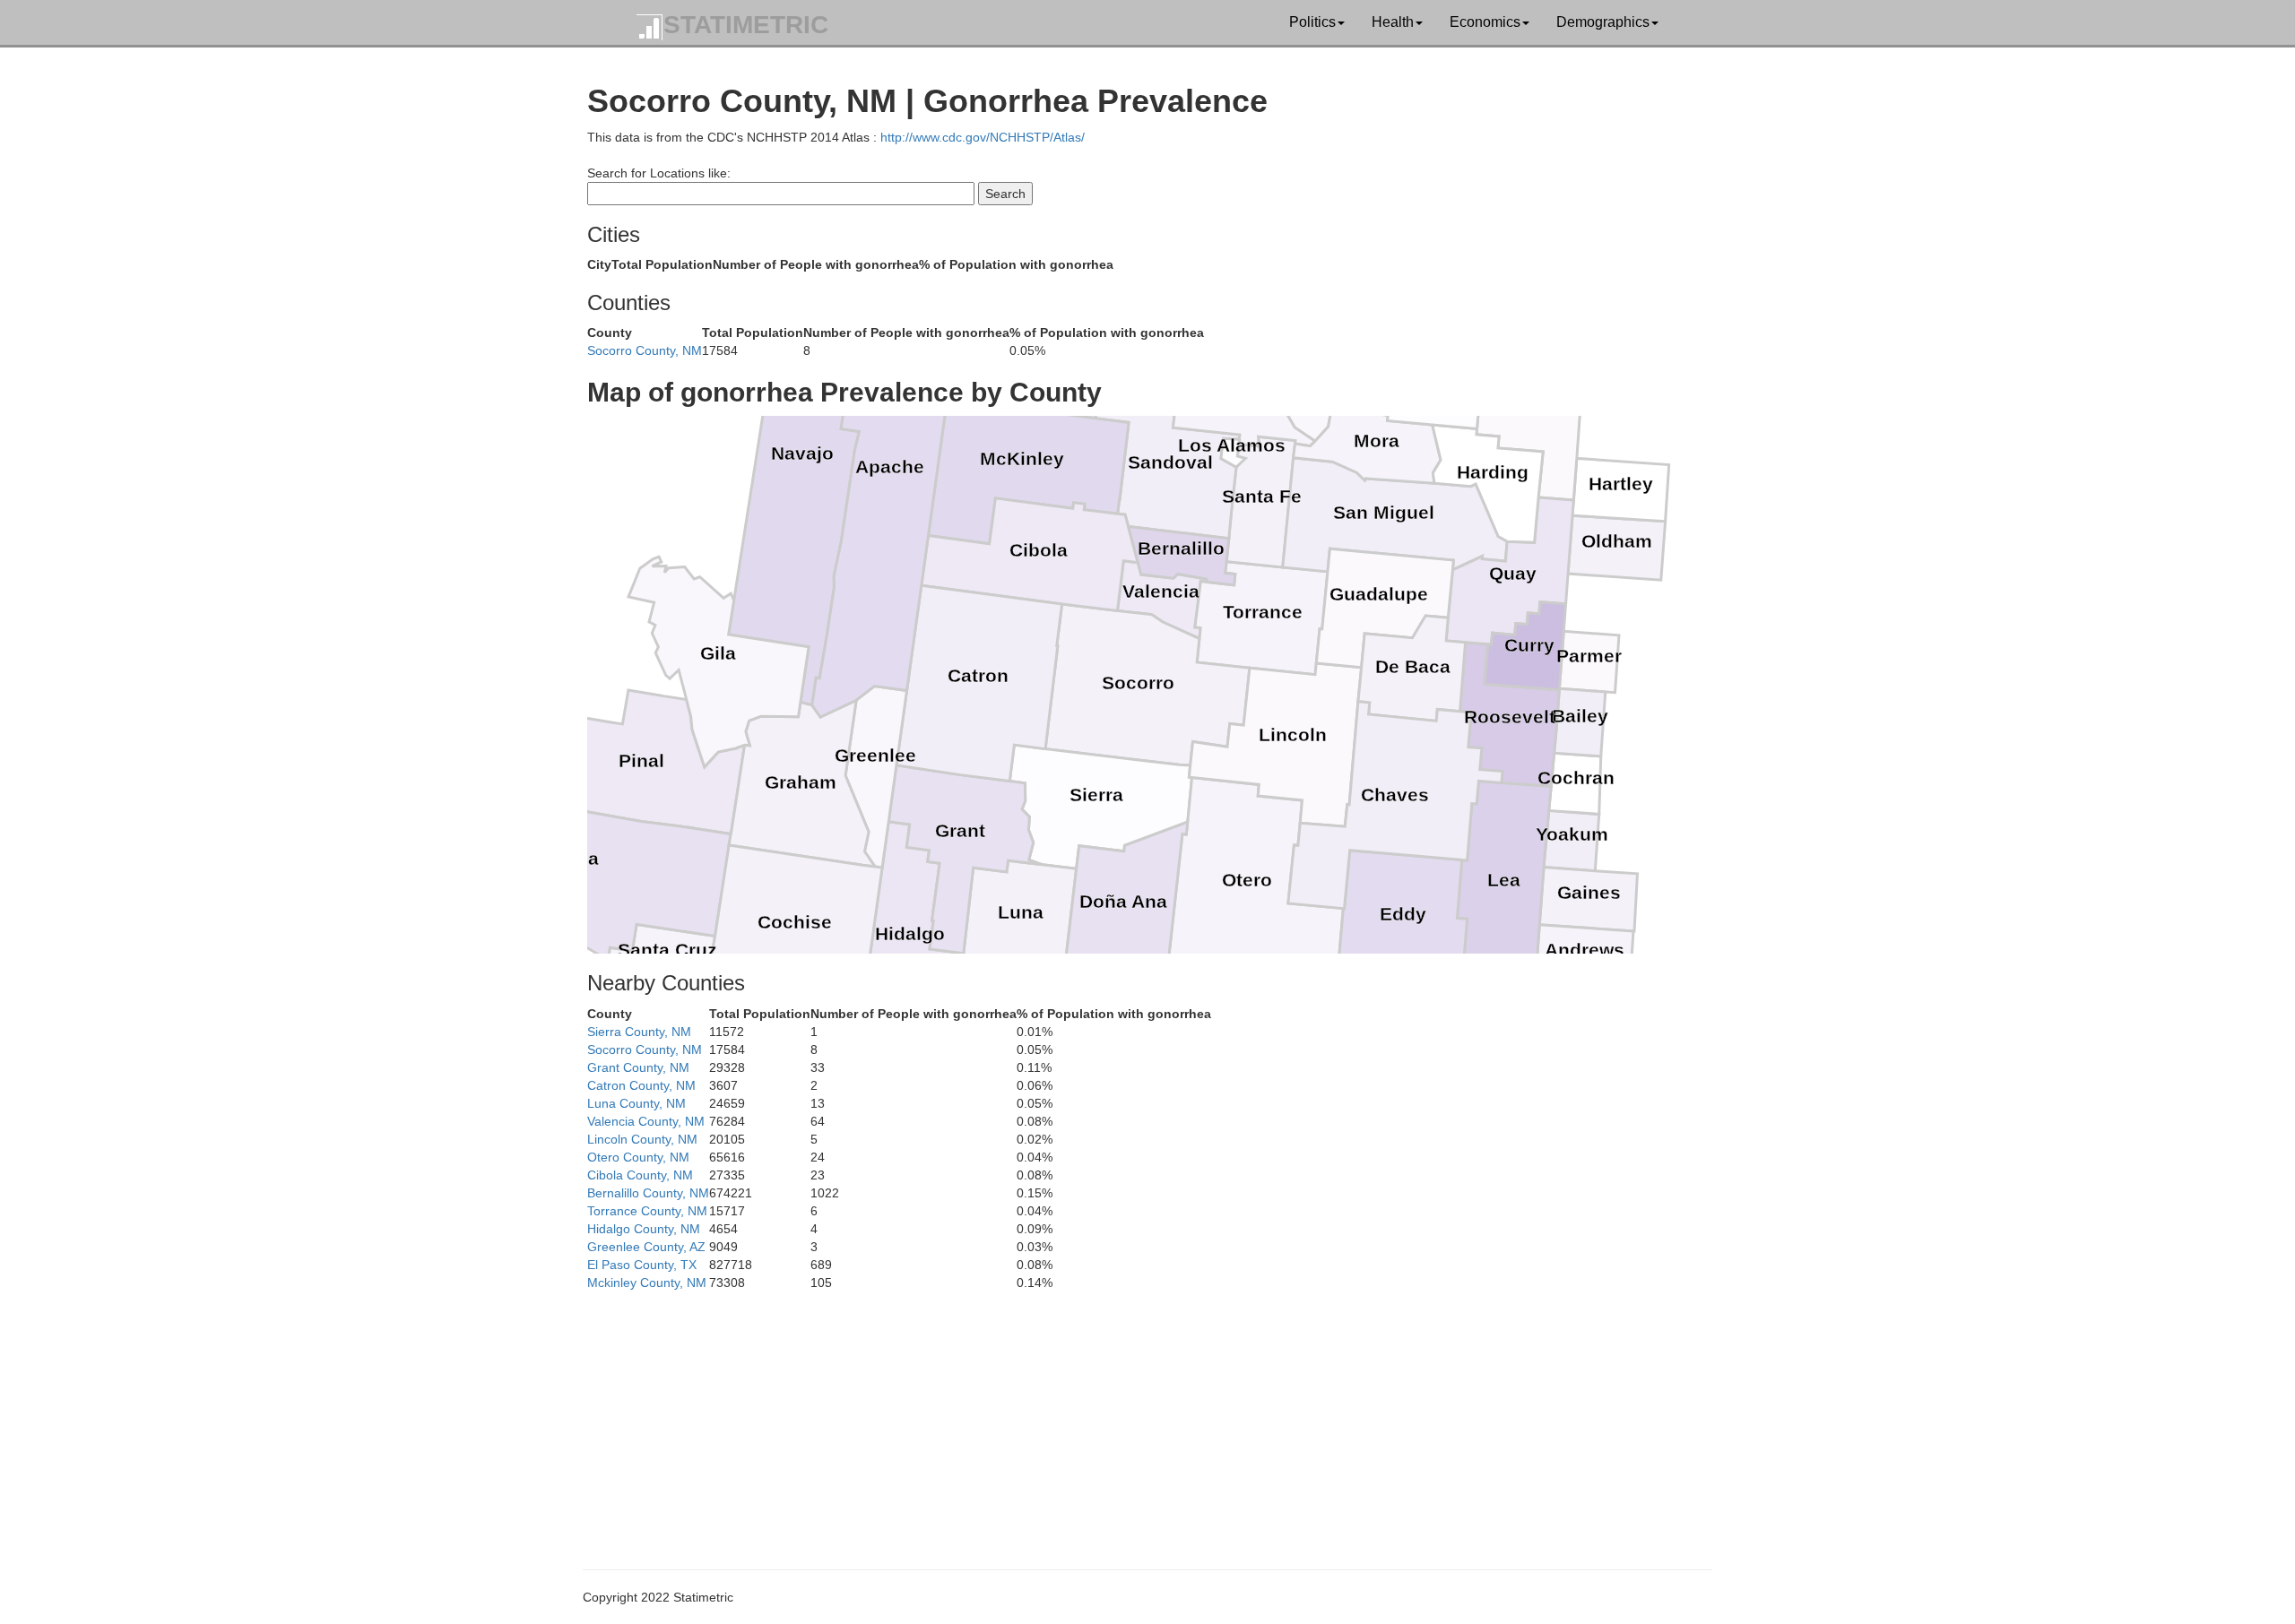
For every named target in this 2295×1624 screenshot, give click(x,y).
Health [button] (1393, 22)
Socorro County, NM (645, 350)
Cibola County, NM (640, 1175)
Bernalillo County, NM (648, 1193)
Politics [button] (1312, 22)
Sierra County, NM (639, 1032)
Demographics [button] (1603, 22)
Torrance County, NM (647, 1211)
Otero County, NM (638, 1157)
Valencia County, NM (646, 1121)
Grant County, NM (638, 1067)
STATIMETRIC (746, 25)
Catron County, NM (641, 1085)
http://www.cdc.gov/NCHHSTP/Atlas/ (983, 137)
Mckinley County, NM (647, 1283)
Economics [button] (1485, 22)
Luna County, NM (637, 1103)
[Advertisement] (1125, 1417)
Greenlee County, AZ (646, 1247)
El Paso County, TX (642, 1265)
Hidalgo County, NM (644, 1229)
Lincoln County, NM (642, 1139)
